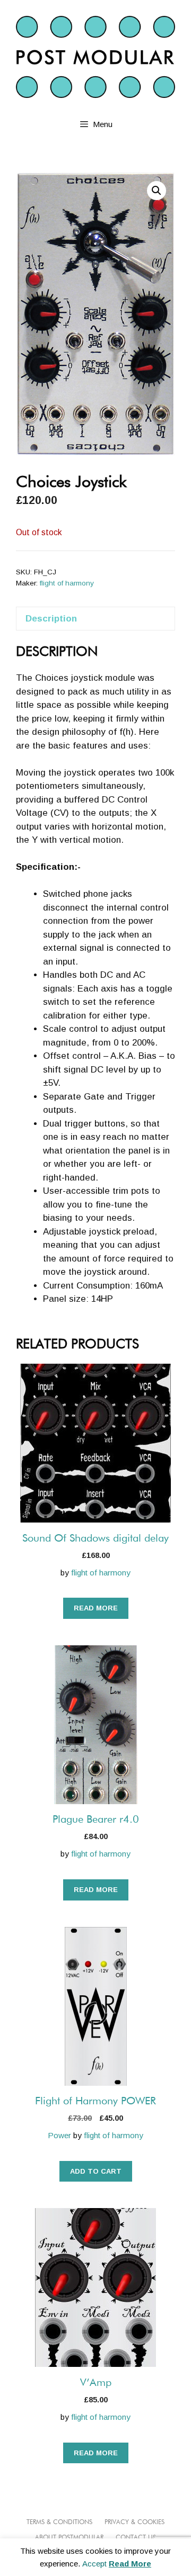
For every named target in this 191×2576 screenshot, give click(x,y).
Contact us (136, 2538)
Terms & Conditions (59, 2523)
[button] (157, 191)
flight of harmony (67, 583)
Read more (96, 1608)
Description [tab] (51, 619)
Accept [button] (94, 2564)
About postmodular (69, 2538)
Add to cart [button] (96, 2171)
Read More (130, 2564)
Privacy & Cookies (134, 2523)
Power (59, 2135)
